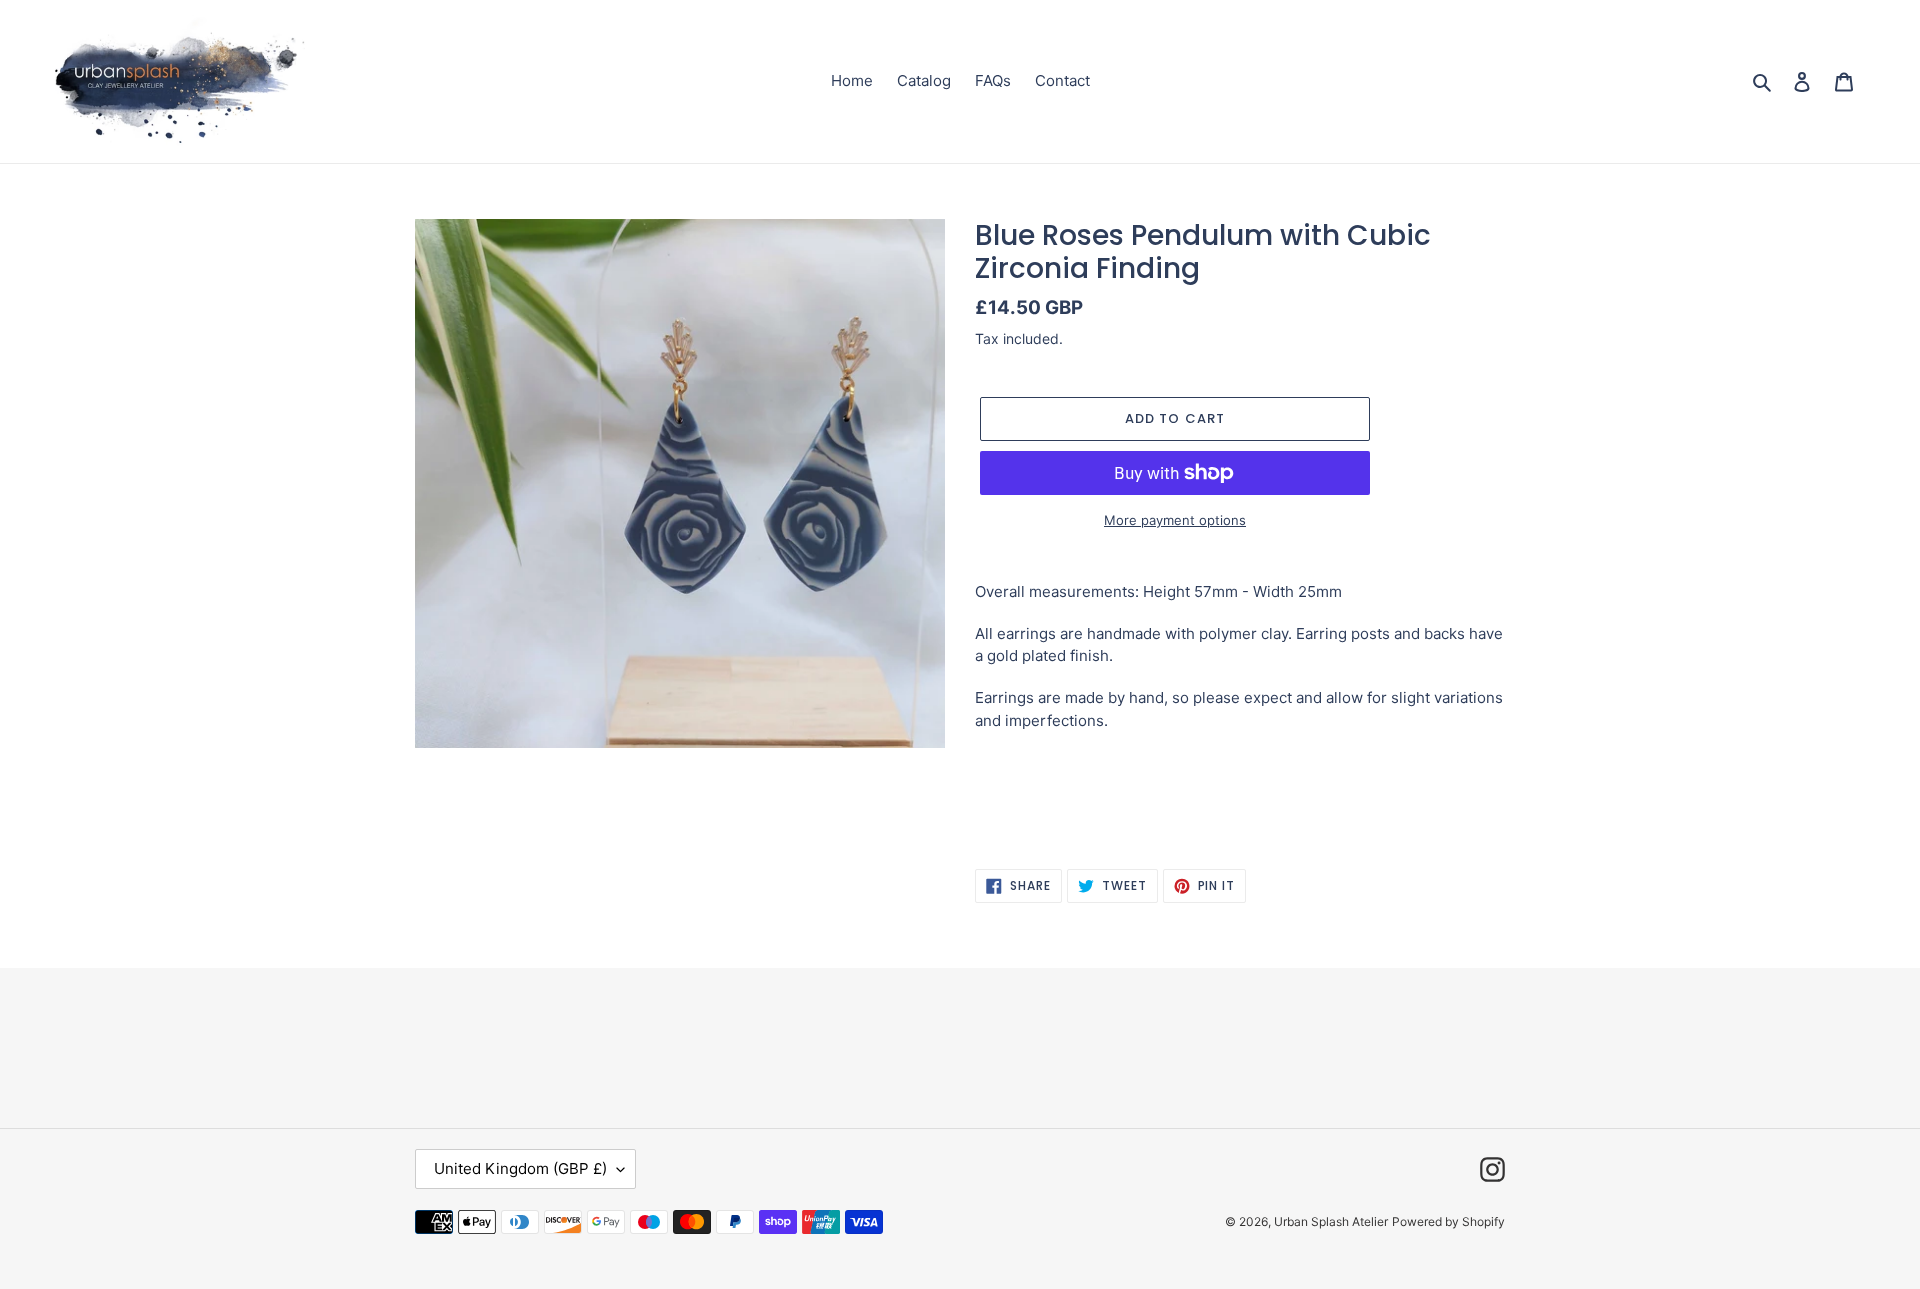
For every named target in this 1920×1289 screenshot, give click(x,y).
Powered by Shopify (1448, 1221)
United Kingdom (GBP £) (520, 1168)
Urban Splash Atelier (1331, 1221)
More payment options (1175, 520)
